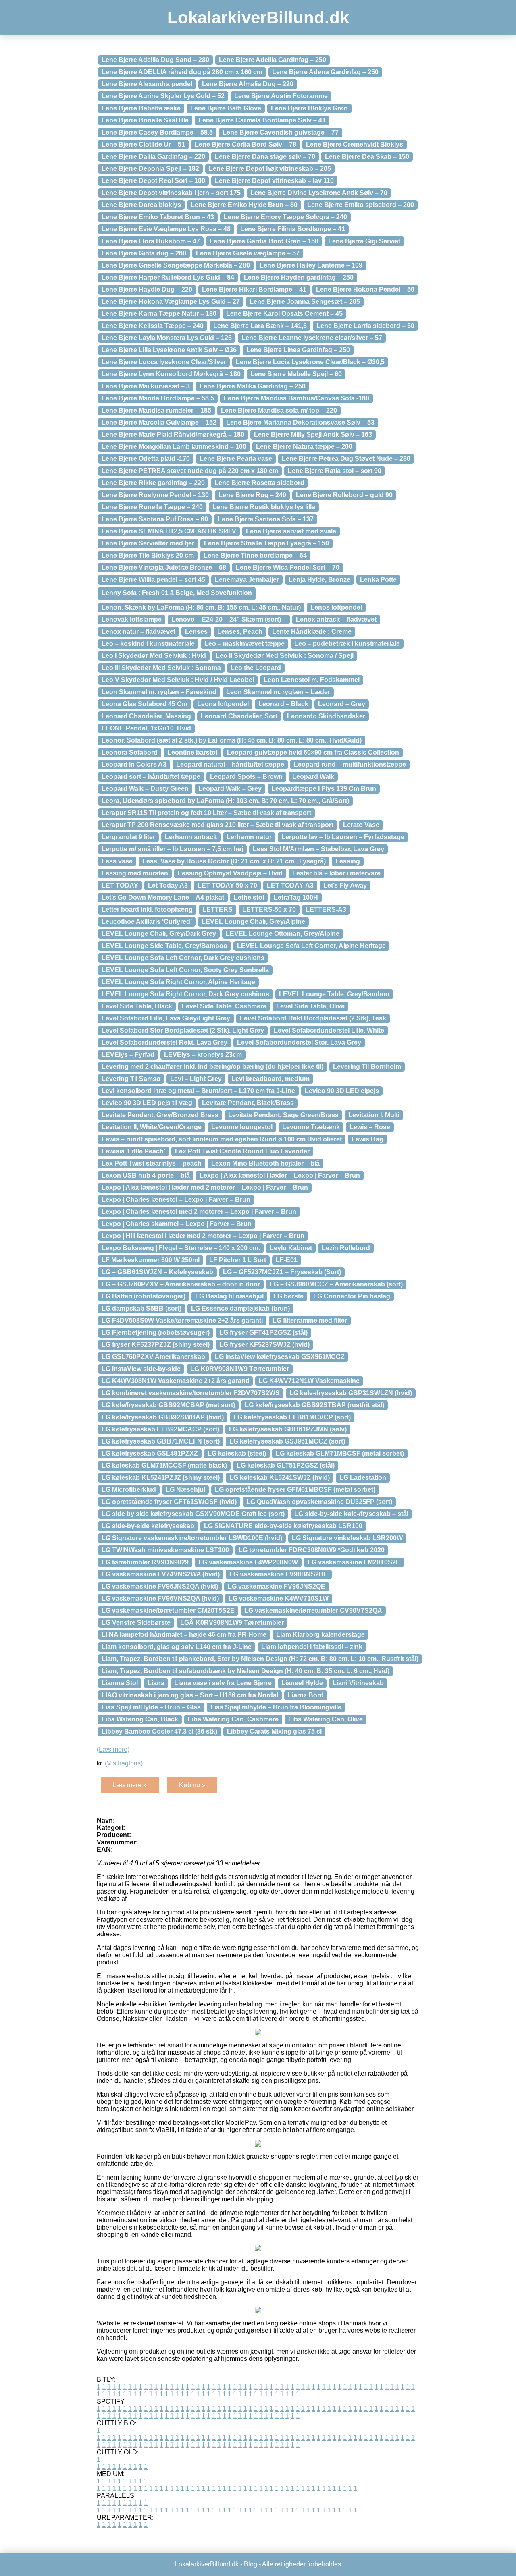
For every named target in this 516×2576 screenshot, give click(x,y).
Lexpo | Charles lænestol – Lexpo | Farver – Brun (176, 1200)
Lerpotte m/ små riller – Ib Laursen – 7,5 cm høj (172, 849)
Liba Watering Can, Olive (326, 1719)
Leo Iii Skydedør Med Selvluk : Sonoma (161, 668)
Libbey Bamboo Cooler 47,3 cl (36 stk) (159, 1731)
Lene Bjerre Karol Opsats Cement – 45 (284, 314)
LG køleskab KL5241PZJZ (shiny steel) (161, 1478)
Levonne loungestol (242, 1127)
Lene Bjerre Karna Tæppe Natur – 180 (159, 314)
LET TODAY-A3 (290, 885)
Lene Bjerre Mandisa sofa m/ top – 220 (279, 410)
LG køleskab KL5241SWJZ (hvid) (280, 1478)
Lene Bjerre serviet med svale (291, 531)
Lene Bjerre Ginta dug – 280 (144, 253)
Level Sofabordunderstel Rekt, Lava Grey (164, 1042)
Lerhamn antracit (191, 837)
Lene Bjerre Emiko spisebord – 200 (361, 205)
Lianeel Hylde (302, 1683)
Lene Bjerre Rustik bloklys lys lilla (264, 507)
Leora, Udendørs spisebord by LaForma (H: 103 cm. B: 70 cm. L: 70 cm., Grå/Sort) (225, 801)
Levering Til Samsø (131, 1079)
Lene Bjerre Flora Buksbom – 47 (151, 241)
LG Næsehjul (185, 1490)
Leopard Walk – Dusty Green (145, 789)
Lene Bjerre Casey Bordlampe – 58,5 (157, 132)
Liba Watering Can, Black (140, 1719)
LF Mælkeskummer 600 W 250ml (151, 1260)
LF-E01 (287, 1260)
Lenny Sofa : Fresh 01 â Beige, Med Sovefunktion (177, 593)
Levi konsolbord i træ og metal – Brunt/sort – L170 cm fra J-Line (198, 1091)
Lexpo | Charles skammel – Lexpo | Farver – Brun (177, 1224)
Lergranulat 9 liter (128, 837)
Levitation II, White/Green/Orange (152, 1127)
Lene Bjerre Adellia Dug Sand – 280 (155, 60)
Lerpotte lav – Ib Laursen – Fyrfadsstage (343, 837)
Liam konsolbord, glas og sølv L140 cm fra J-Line (177, 1647)
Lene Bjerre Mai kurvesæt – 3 (146, 386)
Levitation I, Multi (374, 1115)
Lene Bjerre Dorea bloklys (141, 205)
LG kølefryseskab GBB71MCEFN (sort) (161, 1441)
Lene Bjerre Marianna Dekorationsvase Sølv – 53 (300, 422)
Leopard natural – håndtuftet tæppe (230, 764)
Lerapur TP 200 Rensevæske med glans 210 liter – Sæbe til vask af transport (217, 825)
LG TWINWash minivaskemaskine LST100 (165, 1550)
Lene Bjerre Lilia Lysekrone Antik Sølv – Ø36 (169, 350)
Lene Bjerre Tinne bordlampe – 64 (255, 555)
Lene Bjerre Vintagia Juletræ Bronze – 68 (164, 567)
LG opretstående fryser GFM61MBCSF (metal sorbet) (295, 1490)
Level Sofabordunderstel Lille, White (329, 1030)
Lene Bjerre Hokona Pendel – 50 (365, 289)
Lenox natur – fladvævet (138, 632)
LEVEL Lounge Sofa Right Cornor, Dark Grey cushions (185, 994)
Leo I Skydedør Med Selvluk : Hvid (154, 656)
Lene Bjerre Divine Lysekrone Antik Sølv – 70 (319, 193)
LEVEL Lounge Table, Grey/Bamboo (334, 994)
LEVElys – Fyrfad (128, 1055)
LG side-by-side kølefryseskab (148, 1526)
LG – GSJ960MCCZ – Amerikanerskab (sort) (336, 1284)
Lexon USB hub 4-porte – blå (146, 1175)
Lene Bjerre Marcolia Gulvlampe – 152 (159, 422)
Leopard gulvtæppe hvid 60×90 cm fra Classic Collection (313, 752)
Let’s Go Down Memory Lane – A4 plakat (163, 897)
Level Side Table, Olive (310, 1006)
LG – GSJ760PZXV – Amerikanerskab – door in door (181, 1284)
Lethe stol (249, 897)
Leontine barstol (192, 752)
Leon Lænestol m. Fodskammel (312, 680)
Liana (156, 1683)
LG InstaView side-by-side (141, 1369)
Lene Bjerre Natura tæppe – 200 (304, 447)
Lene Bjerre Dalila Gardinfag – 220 (153, 157)
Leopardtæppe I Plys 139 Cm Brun (324, 789)
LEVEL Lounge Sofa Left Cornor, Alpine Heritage (311, 946)
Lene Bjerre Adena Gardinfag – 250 (325, 72)
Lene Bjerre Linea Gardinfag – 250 (298, 350)
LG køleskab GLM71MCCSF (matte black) (164, 1465)
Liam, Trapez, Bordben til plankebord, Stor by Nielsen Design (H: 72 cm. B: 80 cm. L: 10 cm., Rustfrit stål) (260, 1659)
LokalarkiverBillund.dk (258, 18)
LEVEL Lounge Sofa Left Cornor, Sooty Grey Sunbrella (185, 970)
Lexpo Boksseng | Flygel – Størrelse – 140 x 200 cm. (181, 1248)
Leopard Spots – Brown (246, 777)
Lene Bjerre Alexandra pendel (147, 84)
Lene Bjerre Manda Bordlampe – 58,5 (158, 398)
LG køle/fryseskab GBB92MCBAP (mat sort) (168, 1405)
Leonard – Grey (342, 704)
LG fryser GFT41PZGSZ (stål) (263, 1333)
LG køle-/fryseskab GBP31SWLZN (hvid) (351, 1393)
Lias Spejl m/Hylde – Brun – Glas (151, 1707)
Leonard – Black (283, 704)
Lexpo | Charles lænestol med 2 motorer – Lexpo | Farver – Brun (199, 1212)
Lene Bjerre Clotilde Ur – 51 (143, 144)
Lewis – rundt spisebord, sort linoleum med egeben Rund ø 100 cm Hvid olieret (222, 1139)
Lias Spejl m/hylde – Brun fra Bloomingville (276, 1707)
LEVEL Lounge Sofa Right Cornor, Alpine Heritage (178, 982)
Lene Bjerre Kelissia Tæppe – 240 (153, 326)
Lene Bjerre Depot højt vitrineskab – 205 (270, 169)
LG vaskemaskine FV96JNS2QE (277, 1586)
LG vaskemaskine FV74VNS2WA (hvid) (161, 1574)
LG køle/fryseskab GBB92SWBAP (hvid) (163, 1417)
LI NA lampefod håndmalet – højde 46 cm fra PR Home (184, 1635)
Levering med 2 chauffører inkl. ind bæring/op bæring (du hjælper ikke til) (212, 1067)
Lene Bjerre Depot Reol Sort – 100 (153, 181)
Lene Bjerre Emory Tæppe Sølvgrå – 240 (285, 217)
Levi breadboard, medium (270, 1079)
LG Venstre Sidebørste (136, 1623)
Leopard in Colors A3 (134, 764)
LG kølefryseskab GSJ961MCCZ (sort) (287, 1441)
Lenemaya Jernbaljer (247, 580)
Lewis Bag (367, 1139)
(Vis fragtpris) (124, 1763)
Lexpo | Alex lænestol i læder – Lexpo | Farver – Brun (280, 1175)
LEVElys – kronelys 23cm (203, 1055)
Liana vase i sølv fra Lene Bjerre (223, 1683)
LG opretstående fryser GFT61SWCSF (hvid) (169, 1502)
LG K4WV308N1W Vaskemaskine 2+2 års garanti (175, 1381)
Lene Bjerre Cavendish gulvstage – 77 (281, 132)
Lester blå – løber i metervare (336, 873)
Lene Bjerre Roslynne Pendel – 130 (155, 495)
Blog (251, 2564)
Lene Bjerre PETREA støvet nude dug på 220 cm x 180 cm (190, 471)
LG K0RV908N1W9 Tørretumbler (240, 1369)
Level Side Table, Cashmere (224, 1006)
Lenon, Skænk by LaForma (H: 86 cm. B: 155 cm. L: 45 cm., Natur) (201, 607)
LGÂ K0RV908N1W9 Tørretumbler (232, 1623)
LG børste (288, 1296)
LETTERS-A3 (326, 909)
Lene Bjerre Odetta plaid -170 (146, 459)
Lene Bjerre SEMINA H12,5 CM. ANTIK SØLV (169, 531)
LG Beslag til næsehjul (229, 1296)
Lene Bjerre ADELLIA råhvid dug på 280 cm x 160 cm (182, 72)
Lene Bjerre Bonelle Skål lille (145, 120)
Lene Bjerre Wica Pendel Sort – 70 (288, 567)
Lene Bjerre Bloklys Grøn (309, 108)
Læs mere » (130, 1785)
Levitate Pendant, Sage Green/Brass (283, 1115)
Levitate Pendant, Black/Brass (248, 1103)
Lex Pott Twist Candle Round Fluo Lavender (242, 1151)
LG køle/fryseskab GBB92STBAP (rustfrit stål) (314, 1405)
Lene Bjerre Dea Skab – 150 (367, 157)
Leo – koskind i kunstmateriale (148, 644)
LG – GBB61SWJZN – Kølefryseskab (157, 1272)
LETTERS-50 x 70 (269, 909)
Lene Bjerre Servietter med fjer (148, 543)
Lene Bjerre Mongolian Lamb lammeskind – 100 (174, 447)
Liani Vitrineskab (358, 1683)
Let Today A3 (168, 885)
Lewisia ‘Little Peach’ (133, 1151)
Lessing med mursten (135, 873)
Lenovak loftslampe (132, 619)
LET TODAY (120, 885)
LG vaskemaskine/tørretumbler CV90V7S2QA (313, 1611)
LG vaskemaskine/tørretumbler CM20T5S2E (168, 1611)
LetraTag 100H (296, 897)
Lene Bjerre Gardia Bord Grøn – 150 (264, 241)
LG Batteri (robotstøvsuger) (144, 1296)
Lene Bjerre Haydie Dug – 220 (147, 289)
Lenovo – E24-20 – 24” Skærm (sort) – (229, 619)
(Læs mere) (113, 1749)
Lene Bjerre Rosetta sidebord (259, 483)
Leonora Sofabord (130, 752)
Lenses (196, 632)
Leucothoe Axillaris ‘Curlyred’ (147, 922)
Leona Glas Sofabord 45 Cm (145, 704)
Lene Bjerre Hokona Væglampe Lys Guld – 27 (171, 302)
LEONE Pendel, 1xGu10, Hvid (146, 728)
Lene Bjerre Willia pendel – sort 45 (153, 580)
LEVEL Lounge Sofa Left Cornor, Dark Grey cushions (183, 958)
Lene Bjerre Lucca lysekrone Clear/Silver (164, 362)
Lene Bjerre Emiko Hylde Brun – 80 (244, 205)
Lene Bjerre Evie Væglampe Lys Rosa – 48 (166, 229)
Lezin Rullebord (346, 1248)
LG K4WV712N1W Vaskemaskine (309, 1381)
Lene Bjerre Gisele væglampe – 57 (248, 253)
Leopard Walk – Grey (230, 789)
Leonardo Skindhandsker (326, 716)
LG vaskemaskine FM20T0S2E (354, 1562)
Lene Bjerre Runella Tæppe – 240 (152, 507)
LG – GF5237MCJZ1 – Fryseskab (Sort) (282, 1272)
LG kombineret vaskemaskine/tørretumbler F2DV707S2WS (191, 1393)
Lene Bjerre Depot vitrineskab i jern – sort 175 (171, 193)
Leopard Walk (313, 777)
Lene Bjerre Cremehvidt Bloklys (355, 144)
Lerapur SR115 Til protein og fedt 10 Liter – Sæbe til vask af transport (206, 813)
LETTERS (217, 909)
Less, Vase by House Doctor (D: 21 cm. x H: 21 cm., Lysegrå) (234, 861)
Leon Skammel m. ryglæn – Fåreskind (159, 692)
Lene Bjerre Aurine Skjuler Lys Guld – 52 (163, 96)
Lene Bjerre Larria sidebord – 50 (365, 326)
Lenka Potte (378, 580)
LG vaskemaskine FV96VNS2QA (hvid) (160, 1598)
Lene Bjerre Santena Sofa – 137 (266, 519)
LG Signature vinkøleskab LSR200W (347, 1538)
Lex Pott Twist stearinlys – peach (152, 1163)
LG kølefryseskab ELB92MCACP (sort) (160, 1429)
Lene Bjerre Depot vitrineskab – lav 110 (274, 181)
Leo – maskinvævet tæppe (244, 644)
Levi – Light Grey (196, 1079)
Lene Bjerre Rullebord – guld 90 (344, 495)
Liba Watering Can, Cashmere (233, 1719)
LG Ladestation (363, 1478)
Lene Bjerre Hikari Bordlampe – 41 (254, 289)
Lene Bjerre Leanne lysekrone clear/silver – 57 (312, 338)
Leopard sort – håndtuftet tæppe (151, 777)
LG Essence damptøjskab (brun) (240, 1308)
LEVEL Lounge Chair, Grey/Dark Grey (159, 934)
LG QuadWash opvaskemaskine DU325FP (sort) (319, 1502)
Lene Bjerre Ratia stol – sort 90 (335, 471)
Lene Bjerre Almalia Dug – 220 (248, 84)
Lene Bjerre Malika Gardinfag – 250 (253, 386)
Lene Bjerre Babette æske (141, 108)
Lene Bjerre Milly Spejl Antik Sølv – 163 (313, 435)
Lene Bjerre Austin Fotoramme (281, 96)
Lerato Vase (361, 825)
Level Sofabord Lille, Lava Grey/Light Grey (166, 1018)
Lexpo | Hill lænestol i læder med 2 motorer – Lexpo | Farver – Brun (203, 1236)
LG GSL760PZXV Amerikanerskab (153, 1357)
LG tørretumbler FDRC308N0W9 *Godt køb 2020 (312, 1550)
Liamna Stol (120, 1683)
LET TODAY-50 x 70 (227, 885)
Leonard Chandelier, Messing (146, 716)
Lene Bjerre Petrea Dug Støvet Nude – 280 (346, 459)
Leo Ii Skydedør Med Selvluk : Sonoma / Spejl (285, 656)
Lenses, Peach (240, 632)
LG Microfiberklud (129, 1490)
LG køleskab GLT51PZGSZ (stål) (286, 1465)
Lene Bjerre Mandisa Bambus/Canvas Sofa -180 (296, 398)
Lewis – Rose (370, 1127)
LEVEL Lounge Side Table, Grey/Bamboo (164, 946)
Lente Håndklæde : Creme (312, 632)
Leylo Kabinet (291, 1248)
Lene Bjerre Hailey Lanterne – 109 (311, 265)
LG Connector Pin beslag (352, 1296)
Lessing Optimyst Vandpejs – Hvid (230, 873)
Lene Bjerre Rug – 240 (252, 495)
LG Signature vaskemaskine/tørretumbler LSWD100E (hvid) (192, 1538)
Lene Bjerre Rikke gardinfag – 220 (153, 483)
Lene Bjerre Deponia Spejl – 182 (150, 169)
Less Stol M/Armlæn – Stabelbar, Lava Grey (318, 849)
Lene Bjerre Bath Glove (226, 108)
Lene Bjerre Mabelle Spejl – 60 (296, 374)
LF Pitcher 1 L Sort (238, 1260)
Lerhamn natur (249, 837)
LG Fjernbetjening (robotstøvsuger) (156, 1333)
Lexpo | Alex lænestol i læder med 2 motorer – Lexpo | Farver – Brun (205, 1187)
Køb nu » (192, 1785)
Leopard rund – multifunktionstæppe (350, 764)
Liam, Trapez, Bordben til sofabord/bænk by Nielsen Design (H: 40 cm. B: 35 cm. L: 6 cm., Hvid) (246, 1671)
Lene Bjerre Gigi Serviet (364, 241)
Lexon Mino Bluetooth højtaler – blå (265, 1163)
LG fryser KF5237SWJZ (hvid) (264, 1345)
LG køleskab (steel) (237, 1453)
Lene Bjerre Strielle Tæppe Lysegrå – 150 (266, 543)
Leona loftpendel (223, 704)
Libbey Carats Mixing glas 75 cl (274, 1731)
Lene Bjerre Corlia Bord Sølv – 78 (246, 144)
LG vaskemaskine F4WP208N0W (248, 1562)
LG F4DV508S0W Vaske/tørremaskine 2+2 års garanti (182, 1320)
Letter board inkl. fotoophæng (147, 909)
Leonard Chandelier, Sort (239, 716)
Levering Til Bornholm (367, 1067)
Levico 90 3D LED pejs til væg (147, 1103)
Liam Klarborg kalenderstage (320, 1635)
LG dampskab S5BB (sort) (141, 1308)
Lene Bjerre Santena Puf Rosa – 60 (155, 519)
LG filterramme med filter (310, 1320)
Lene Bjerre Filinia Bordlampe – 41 (293, 229)
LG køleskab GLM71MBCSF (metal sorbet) (340, 1453)
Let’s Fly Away (345, 885)
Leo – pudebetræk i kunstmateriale (347, 644)
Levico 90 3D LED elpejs (342, 1091)
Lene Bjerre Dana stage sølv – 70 (265, 157)
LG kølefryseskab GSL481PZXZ (150, 1453)
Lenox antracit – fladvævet (336, 619)
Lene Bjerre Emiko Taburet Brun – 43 (158, 217)
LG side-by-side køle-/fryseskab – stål (351, 1514)
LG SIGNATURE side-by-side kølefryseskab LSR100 (283, 1526)
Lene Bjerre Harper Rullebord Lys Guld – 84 (168, 277)
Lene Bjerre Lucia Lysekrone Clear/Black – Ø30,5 (310, 362)
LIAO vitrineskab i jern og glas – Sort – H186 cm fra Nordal (190, 1695)
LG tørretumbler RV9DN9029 (145, 1562)
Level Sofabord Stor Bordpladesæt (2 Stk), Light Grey (183, 1030)
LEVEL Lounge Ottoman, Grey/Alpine (283, 934)
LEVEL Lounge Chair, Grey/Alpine (253, 922)
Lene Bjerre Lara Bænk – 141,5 (260, 326)
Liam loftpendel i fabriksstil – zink (312, 1647)
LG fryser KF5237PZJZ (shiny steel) (156, 1345)
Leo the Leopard (256, 668)
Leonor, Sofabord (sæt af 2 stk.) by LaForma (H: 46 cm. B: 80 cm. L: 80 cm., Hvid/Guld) (232, 740)
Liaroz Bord (306, 1695)
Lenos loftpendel (336, 607)
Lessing (348, 861)
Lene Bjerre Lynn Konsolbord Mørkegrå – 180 (171, 374)
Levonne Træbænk (311, 1127)
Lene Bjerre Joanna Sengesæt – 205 (305, 302)
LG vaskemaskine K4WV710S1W (279, 1598)
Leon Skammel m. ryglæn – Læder (278, 692)
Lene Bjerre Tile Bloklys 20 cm (148, 555)
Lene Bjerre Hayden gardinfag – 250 (299, 277)
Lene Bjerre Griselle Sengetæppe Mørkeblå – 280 (176, 265)
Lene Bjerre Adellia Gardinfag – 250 (273, 60)
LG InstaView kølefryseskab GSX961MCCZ (280, 1357)
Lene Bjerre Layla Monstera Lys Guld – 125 (167, 338)
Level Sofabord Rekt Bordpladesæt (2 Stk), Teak (313, 1018)
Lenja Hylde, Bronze (319, 580)
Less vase (117, 861)
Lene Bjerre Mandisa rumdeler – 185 (156, 410)
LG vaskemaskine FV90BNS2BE (279, 1574)
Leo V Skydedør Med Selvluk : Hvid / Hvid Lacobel (178, 680)
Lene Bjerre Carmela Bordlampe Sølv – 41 (262, 120)
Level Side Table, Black (137, 1006)
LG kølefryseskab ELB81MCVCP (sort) (292, 1417)
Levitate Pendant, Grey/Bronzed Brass (160, 1115)
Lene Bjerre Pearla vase (236, 459)
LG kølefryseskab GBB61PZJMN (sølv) (288, 1429)
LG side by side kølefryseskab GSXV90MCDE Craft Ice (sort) (193, 1514)
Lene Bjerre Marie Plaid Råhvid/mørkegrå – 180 (173, 435)
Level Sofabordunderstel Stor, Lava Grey (299, 1042)
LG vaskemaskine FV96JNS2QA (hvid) (160, 1586)
